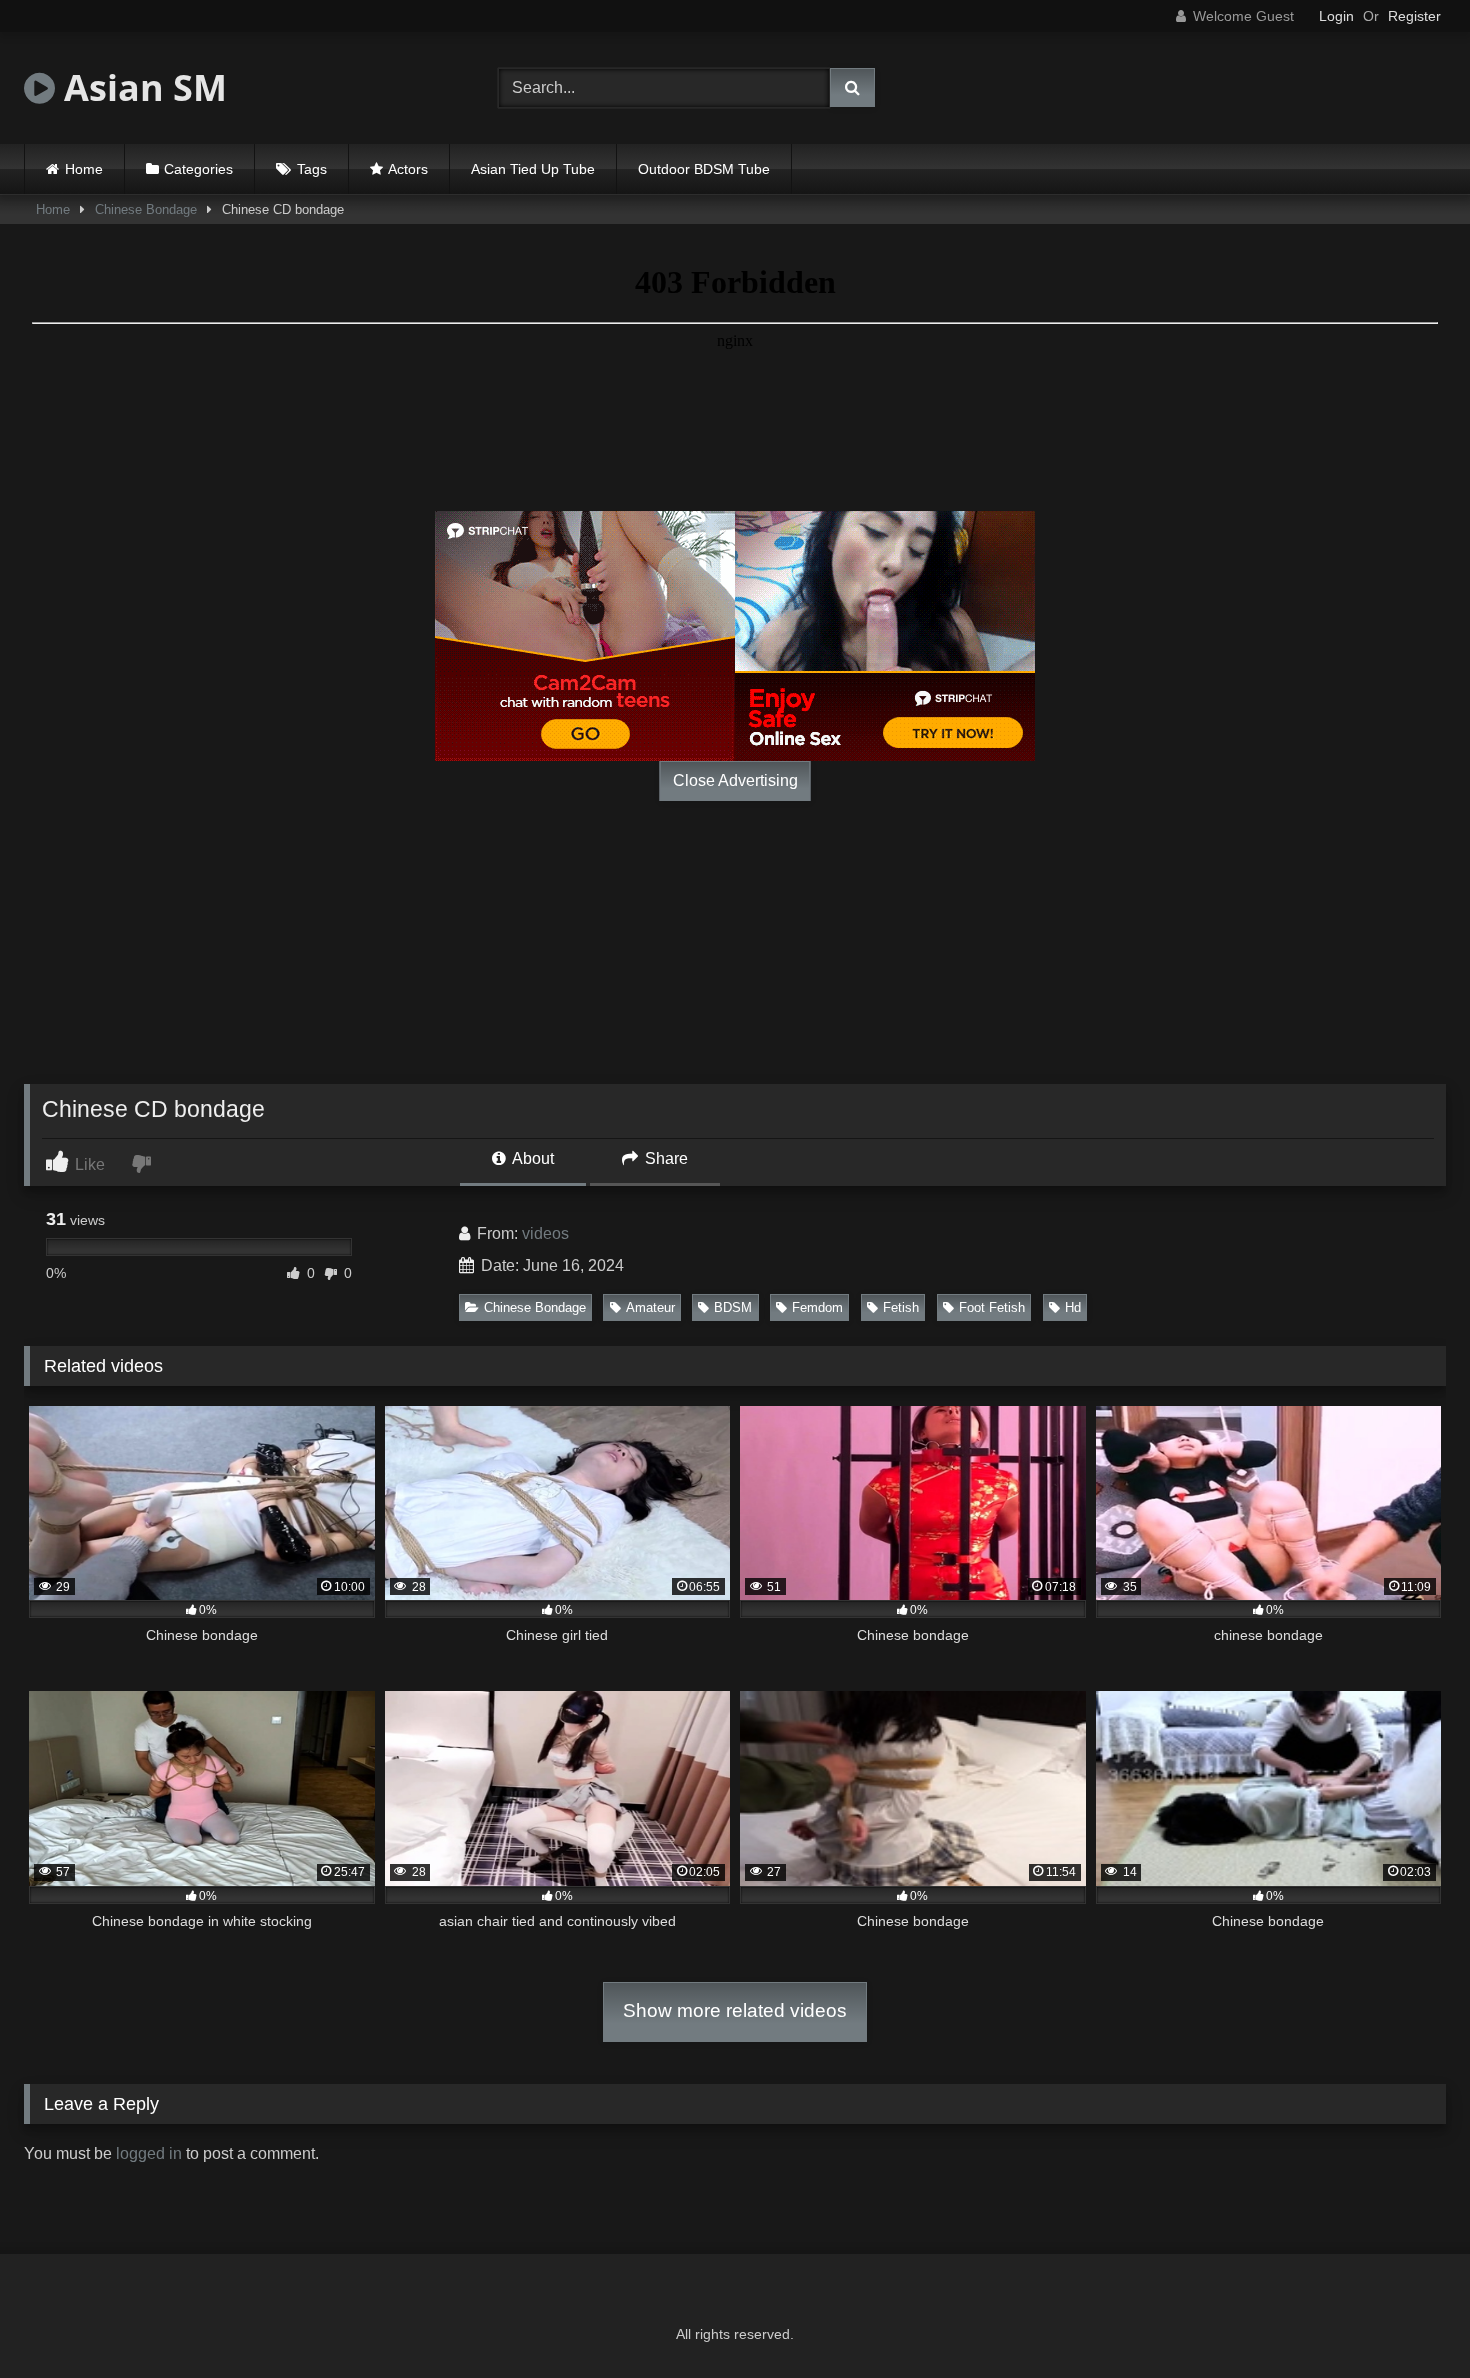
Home (84, 169)
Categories (198, 169)
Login (1336, 16)
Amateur (650, 1307)
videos (545, 1233)
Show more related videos (735, 2010)
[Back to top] (1408, 2318)
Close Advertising (735, 780)
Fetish (901, 1307)
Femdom (817, 1307)
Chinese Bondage (146, 209)
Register (1414, 16)
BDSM (733, 1307)
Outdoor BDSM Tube (704, 169)
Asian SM (141, 87)
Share (664, 1158)
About (531, 1158)
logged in (149, 2153)
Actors (408, 169)
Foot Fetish (992, 1307)
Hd (1073, 1307)
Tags (312, 169)
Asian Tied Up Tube (533, 169)
